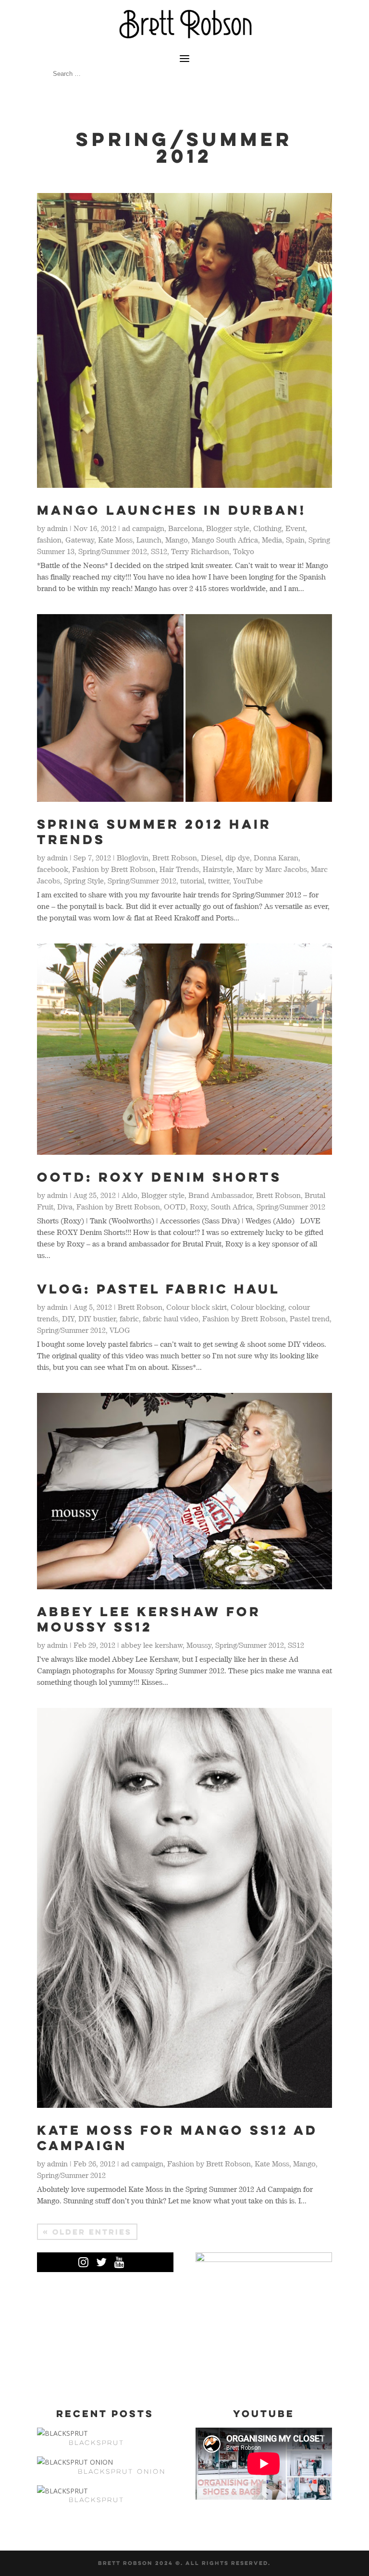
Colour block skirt (197, 1307)
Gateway (80, 540)
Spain (295, 540)
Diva (65, 1207)
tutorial (192, 881)
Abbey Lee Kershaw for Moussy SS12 (149, 1619)
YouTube (248, 881)
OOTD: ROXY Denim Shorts (159, 1177)
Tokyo (244, 551)
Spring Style (84, 881)
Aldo (129, 1195)
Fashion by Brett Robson (114, 869)
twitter (219, 881)
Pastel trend (310, 1318)
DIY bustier (97, 1318)
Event (295, 528)
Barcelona (185, 528)
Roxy (198, 1207)
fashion (49, 540)
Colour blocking (258, 1307)
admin (57, 528)
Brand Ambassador (220, 1195)
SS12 (159, 551)
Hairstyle (218, 869)
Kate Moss (115, 540)
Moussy (199, 1645)
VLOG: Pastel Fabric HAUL (159, 1289)
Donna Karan (276, 858)
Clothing (267, 528)
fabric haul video (171, 1318)
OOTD (175, 1207)
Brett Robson (175, 858)
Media (272, 540)
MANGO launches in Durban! (172, 510)
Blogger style (228, 528)
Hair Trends (179, 869)
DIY (68, 1318)
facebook (53, 869)
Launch (149, 540)
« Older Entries (87, 2232)
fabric (129, 1318)
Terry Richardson (200, 551)
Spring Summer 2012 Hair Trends (154, 832)
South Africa (232, 1207)
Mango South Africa (225, 540)
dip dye (238, 858)
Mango (177, 540)
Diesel (211, 858)
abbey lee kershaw (152, 1645)
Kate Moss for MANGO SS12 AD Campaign (177, 2138)
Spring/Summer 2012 (113, 551)
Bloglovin (133, 858)
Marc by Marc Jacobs (272, 869)
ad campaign (143, 528)
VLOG (120, 1330)
